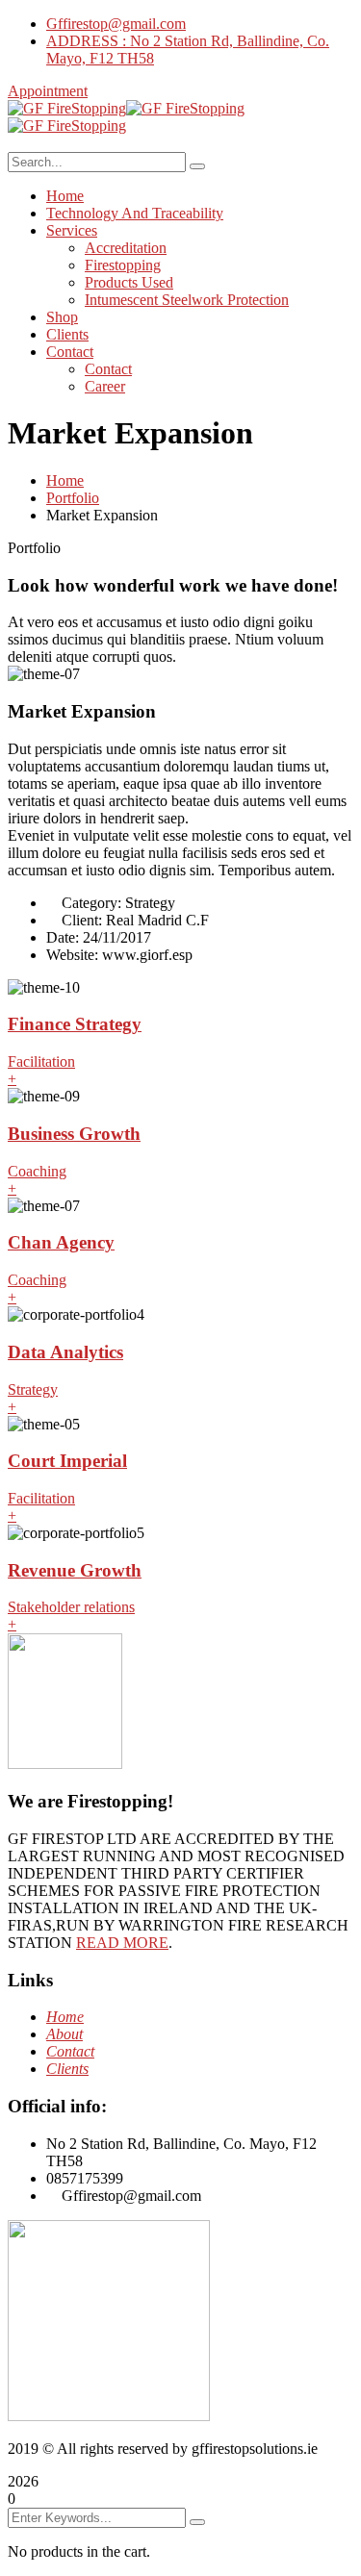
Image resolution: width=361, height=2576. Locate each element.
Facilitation (41, 1061)
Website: (72, 955)
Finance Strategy (75, 1024)
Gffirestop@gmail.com (116, 24)
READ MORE (122, 1943)
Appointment (48, 91)
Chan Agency (61, 1242)
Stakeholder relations (71, 1607)
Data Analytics (65, 1352)
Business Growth (74, 1134)
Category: (91, 903)
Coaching (37, 1171)
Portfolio (73, 498)
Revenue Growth (75, 1570)
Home (65, 480)
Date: (63, 937)
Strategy (33, 1389)
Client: (82, 920)
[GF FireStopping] (67, 108)
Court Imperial (67, 1461)
